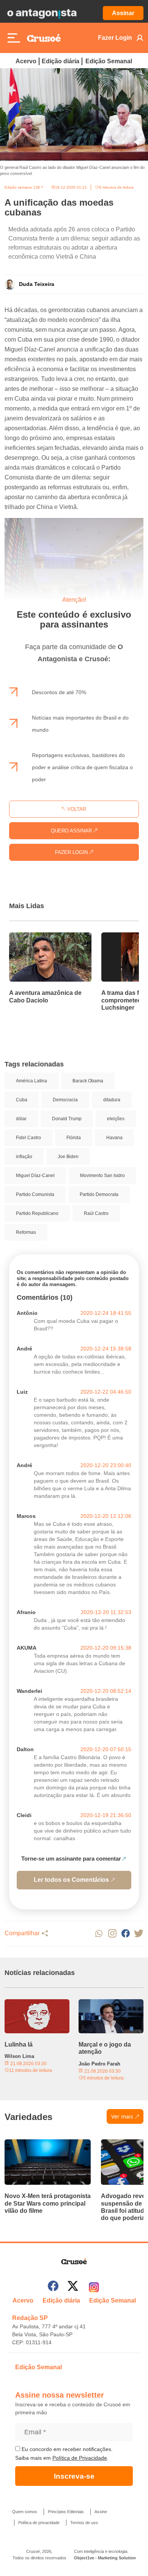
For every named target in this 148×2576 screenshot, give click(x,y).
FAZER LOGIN (72, 852)
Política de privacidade (39, 2523)
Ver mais (122, 2116)
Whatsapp (99, 1934)
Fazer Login (115, 38)
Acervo (26, 61)
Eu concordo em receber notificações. (66, 2449)
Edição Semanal (109, 61)
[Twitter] (73, 2287)
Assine (101, 2512)
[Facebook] (53, 2287)
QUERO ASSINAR (72, 831)
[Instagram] (94, 2287)
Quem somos (25, 2512)
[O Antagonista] (42, 13)
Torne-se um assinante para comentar (71, 1859)
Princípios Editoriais (66, 2512)
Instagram (112, 1934)
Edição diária (61, 61)
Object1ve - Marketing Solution (105, 2558)
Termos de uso (84, 2523)
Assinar (123, 13)
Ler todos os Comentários (71, 1880)
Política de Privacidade (80, 2458)
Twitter (139, 1934)
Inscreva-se (74, 2476)
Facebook (125, 1934)
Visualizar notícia (33, 937)
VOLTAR (76, 809)
